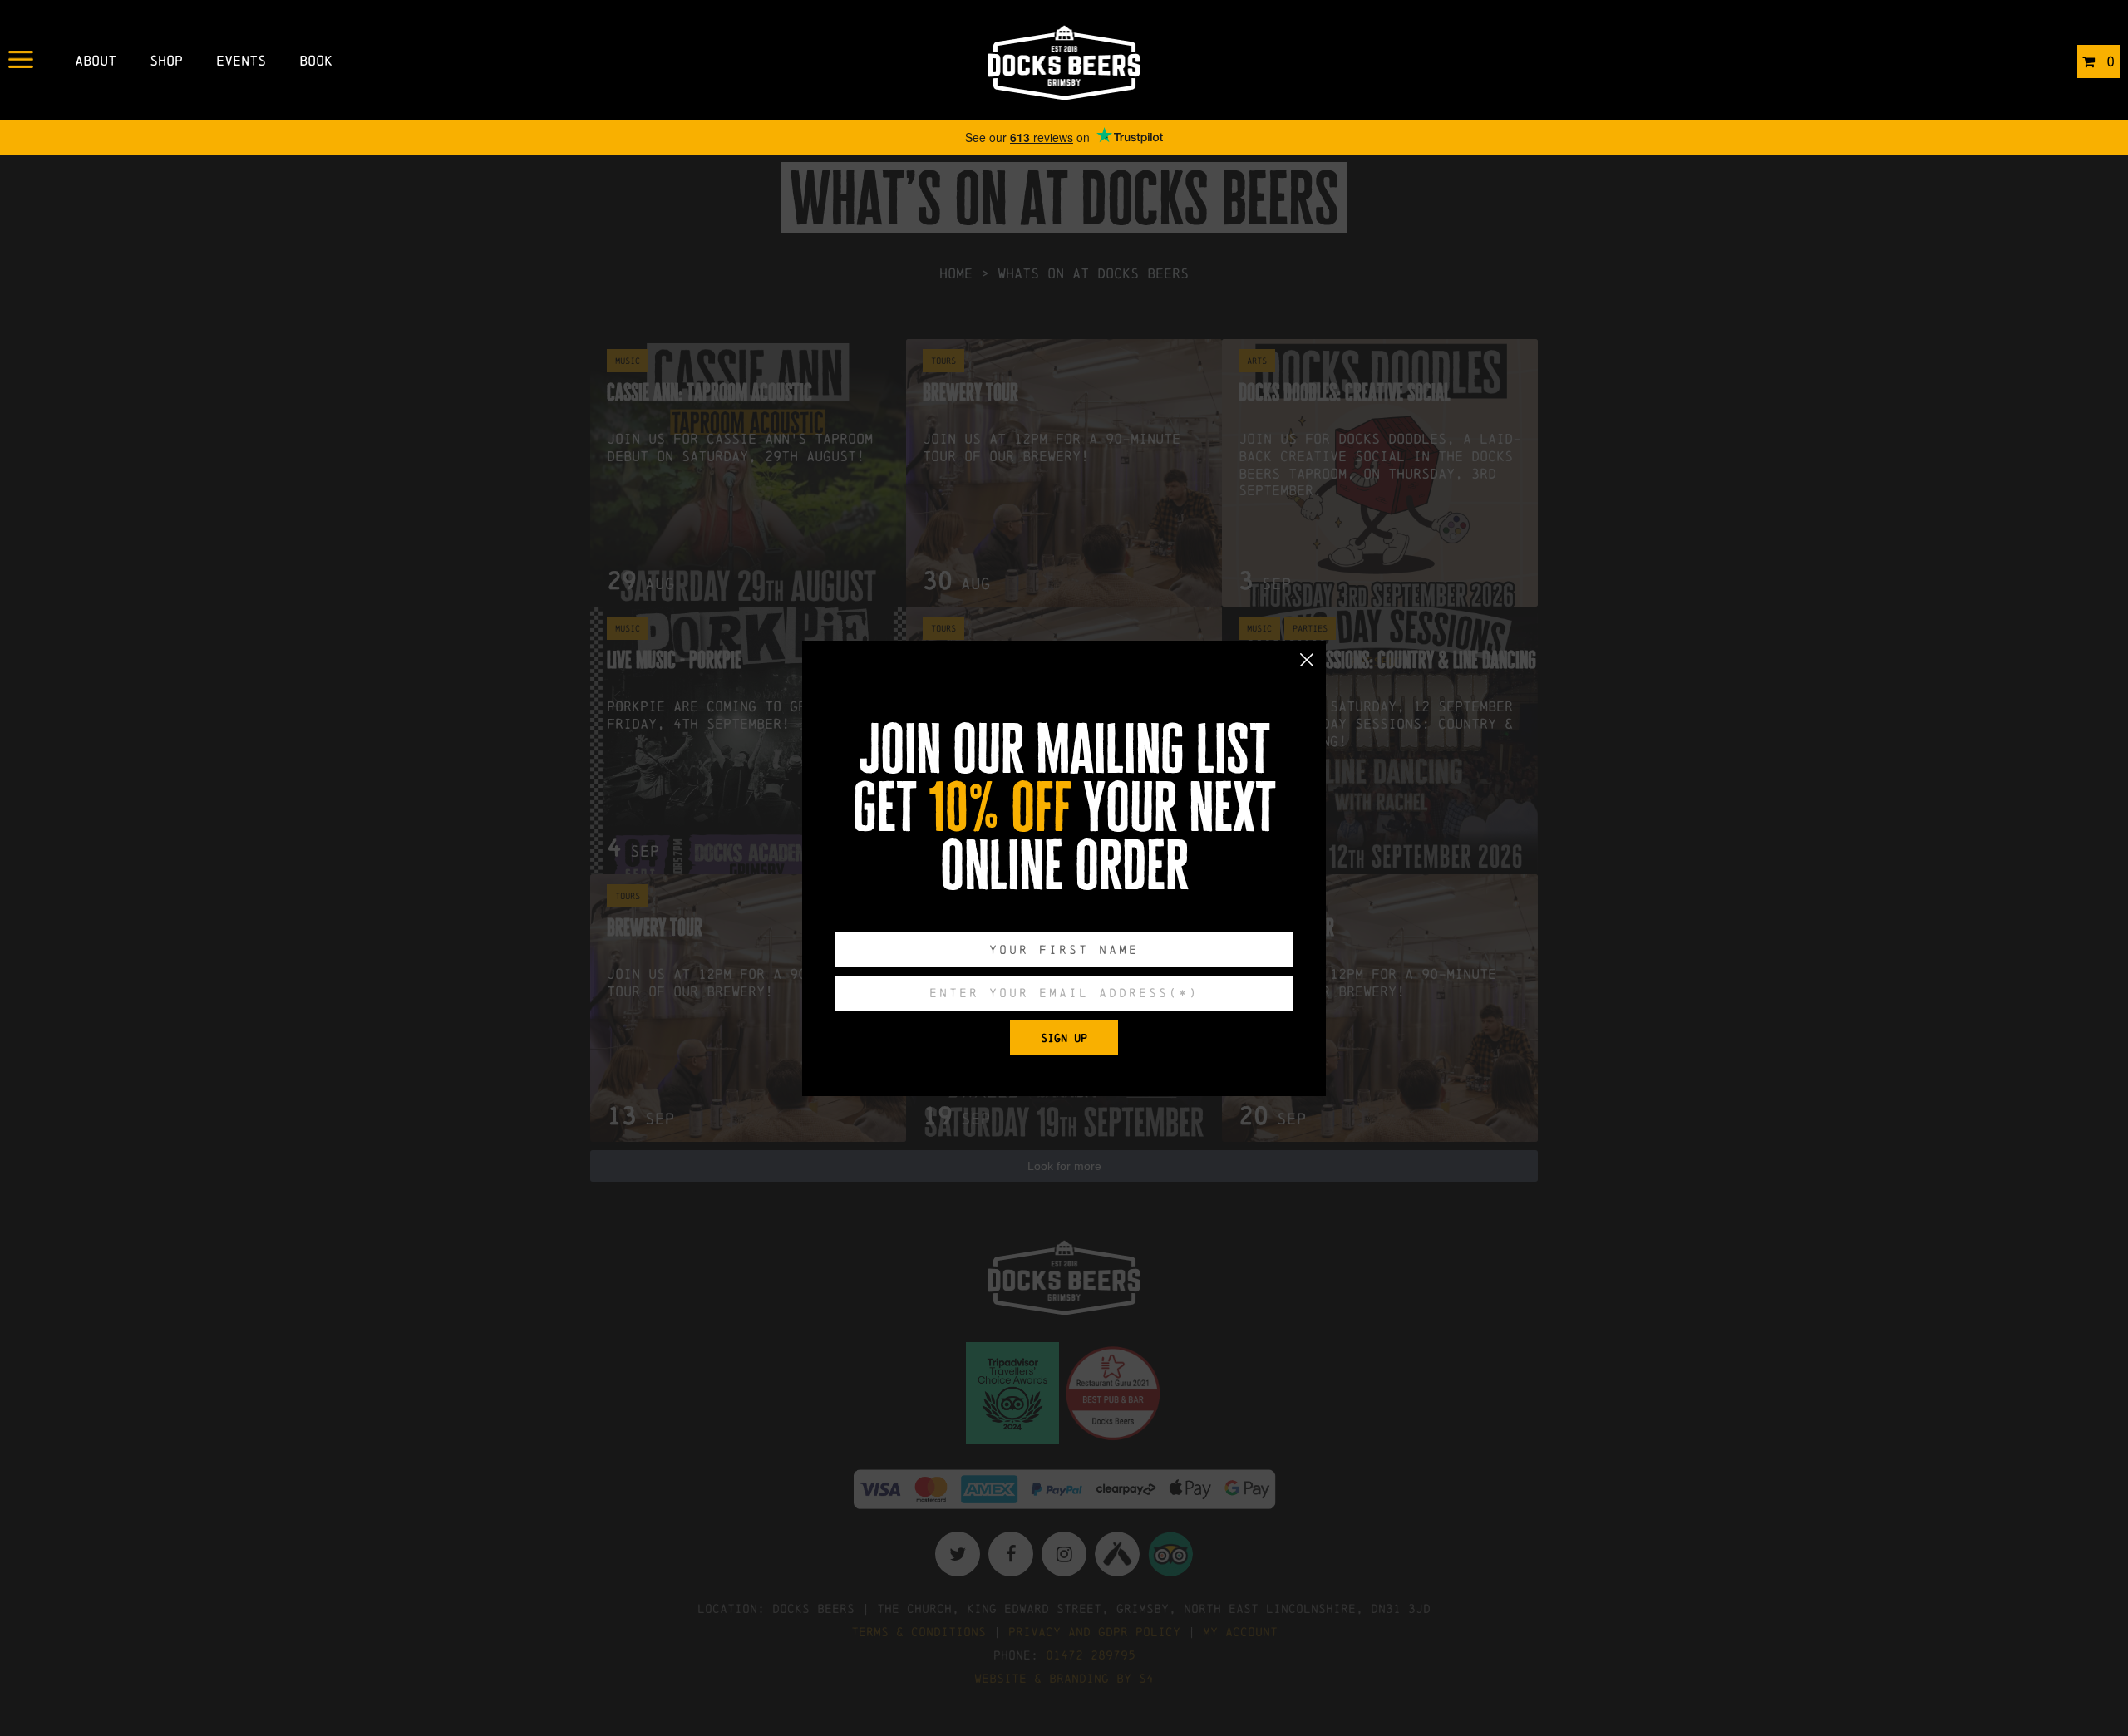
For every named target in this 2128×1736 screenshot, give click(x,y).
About (96, 60)
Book (316, 60)
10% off (1000, 808)
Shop (166, 60)
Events (241, 60)
